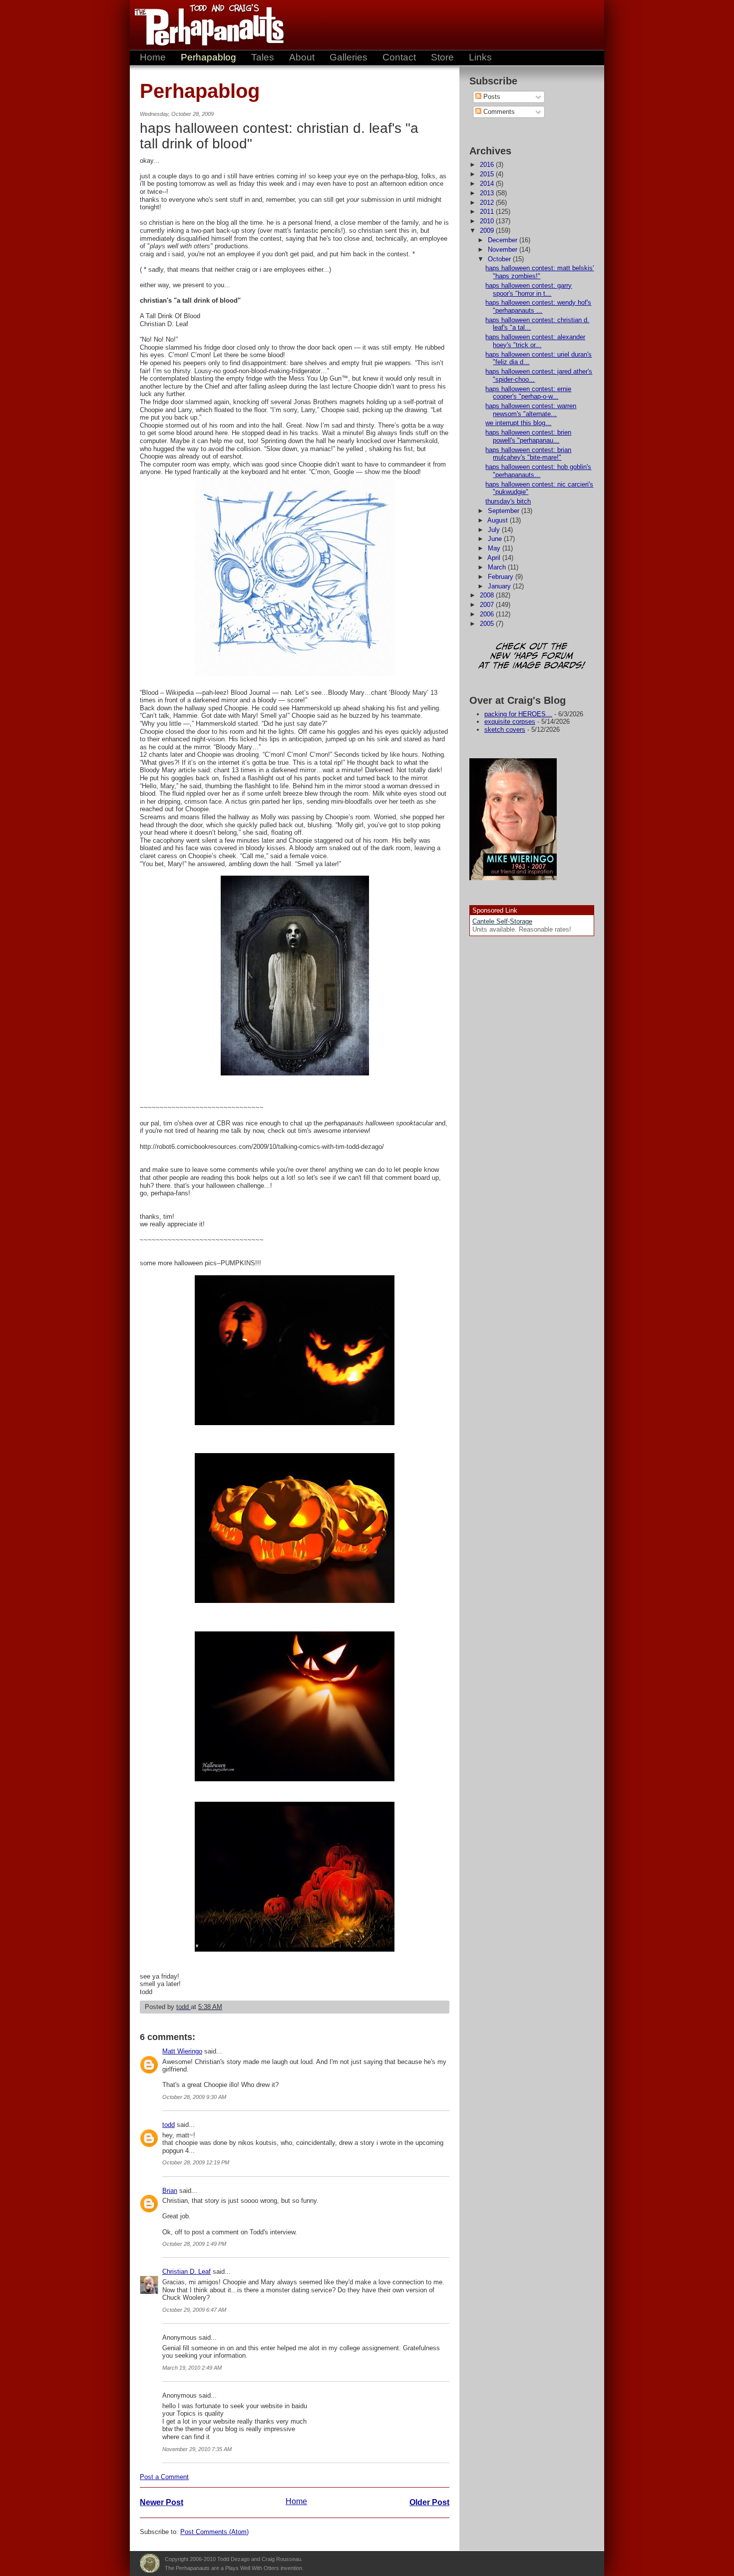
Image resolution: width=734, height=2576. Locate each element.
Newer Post (162, 2502)
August (499, 520)
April (495, 558)
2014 (488, 184)
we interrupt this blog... (518, 423)
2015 (488, 174)
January (500, 586)
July (495, 530)
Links (480, 57)
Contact (399, 57)
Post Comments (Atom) (214, 2532)
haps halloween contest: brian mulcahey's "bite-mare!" (528, 454)
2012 (488, 203)
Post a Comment (164, 2477)
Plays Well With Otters (150, 2564)
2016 (488, 165)
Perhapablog (208, 57)
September (505, 511)
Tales (263, 57)
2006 (488, 614)
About (302, 57)
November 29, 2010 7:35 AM (197, 2449)
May (495, 548)
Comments (498, 112)
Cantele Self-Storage (502, 921)
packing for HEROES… (518, 714)
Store (442, 57)
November (504, 250)
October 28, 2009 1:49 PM (194, 2244)
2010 (488, 221)
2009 (488, 231)
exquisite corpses (510, 722)
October (500, 259)
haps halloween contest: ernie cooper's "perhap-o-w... (528, 393)
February (502, 577)
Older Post (429, 2502)
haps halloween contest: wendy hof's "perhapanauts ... (538, 306)
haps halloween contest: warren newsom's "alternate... (531, 410)
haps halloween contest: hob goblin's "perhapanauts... (538, 471)
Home (153, 57)
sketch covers (505, 730)
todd (169, 2125)
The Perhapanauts (205, 25)
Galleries (349, 57)
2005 (488, 624)
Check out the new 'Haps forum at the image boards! (532, 657)
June (496, 539)
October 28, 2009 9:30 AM (194, 2097)
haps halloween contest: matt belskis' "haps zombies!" (540, 272)
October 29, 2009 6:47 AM (194, 2310)
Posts (491, 97)
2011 (488, 212)
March (498, 567)
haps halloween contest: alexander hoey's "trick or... (535, 341)
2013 (488, 193)
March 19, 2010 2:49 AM (192, 2368)
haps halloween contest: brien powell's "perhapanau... (528, 436)
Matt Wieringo (182, 2051)
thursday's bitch (508, 501)
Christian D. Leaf (186, 2272)
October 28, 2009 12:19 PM (196, 2162)
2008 (488, 595)
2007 (488, 605)
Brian (170, 2191)
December (504, 240)
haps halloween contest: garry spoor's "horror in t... (529, 289)
